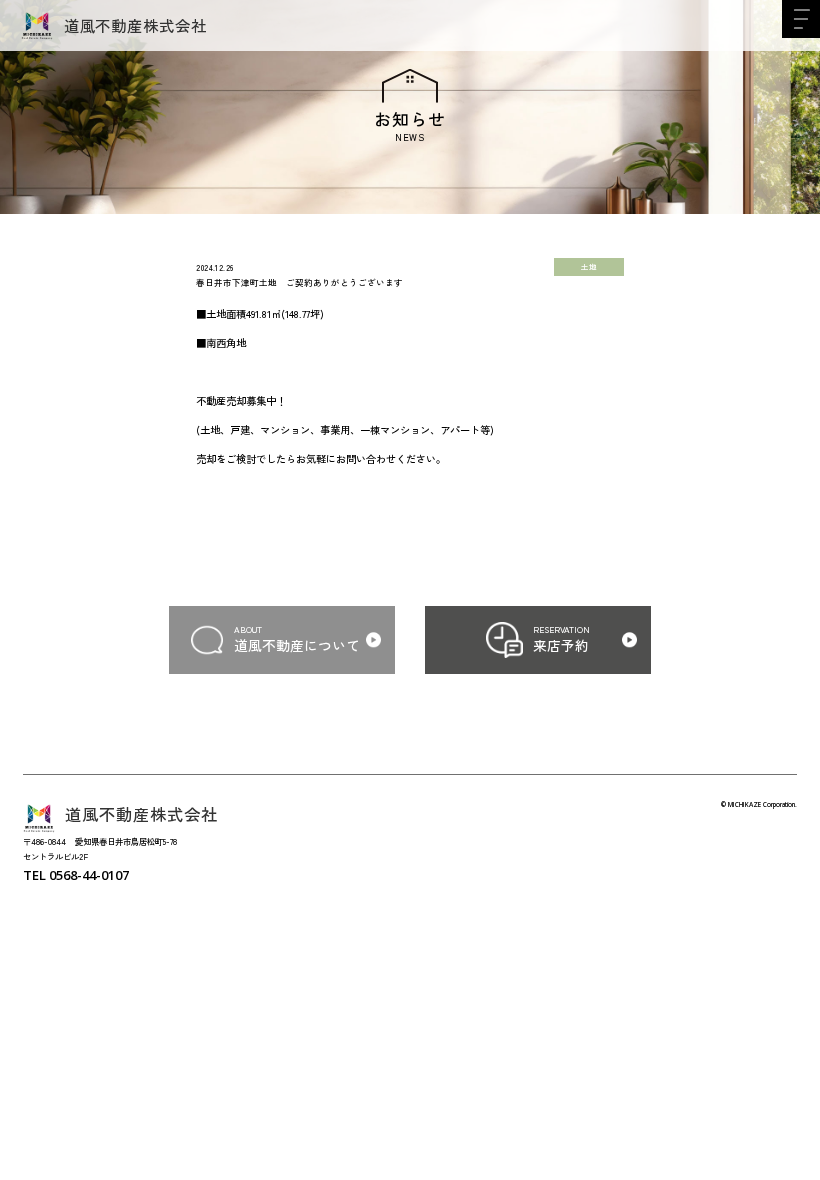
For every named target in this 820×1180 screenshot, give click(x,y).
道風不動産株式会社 (135, 25)
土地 (589, 266)
